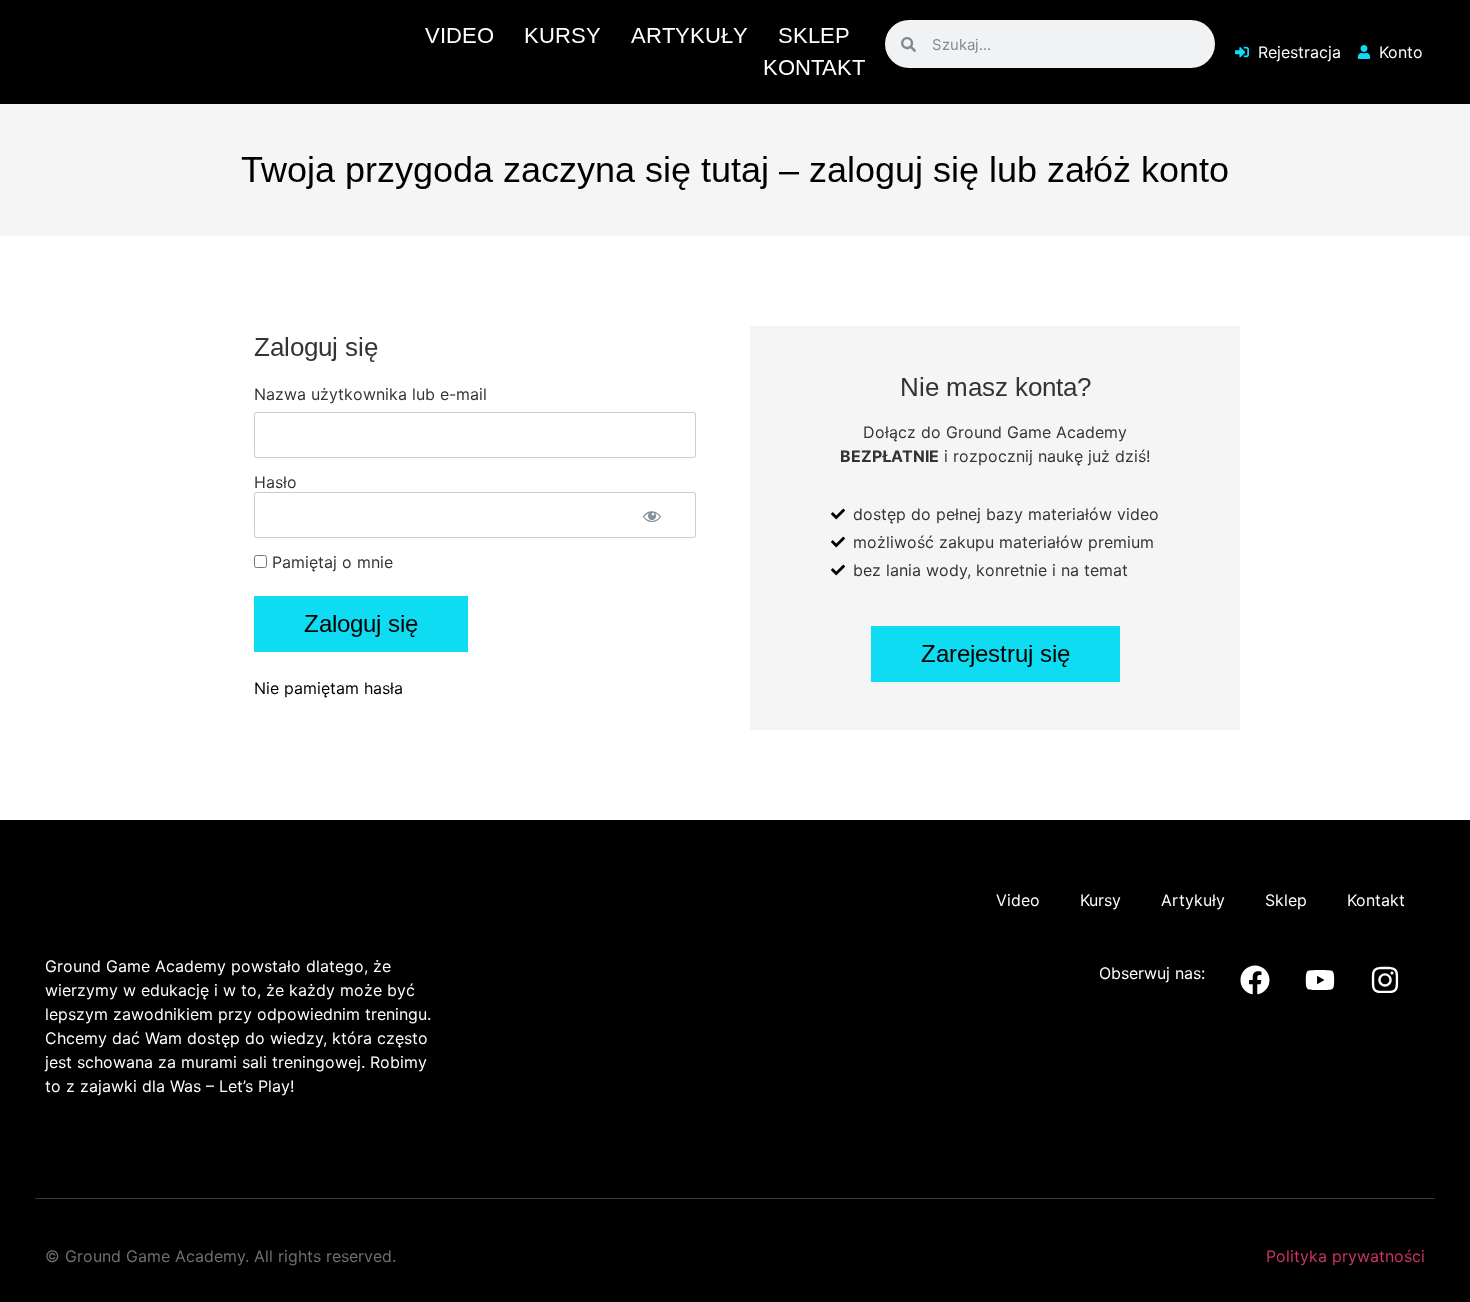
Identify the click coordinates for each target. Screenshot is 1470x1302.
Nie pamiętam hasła (328, 688)
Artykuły (689, 35)
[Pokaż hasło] (652, 516)
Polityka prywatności (1345, 1256)
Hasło (275, 482)
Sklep (814, 35)
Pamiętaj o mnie (330, 562)
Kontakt (814, 67)
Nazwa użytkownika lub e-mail (370, 394)
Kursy (562, 35)
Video (459, 35)
